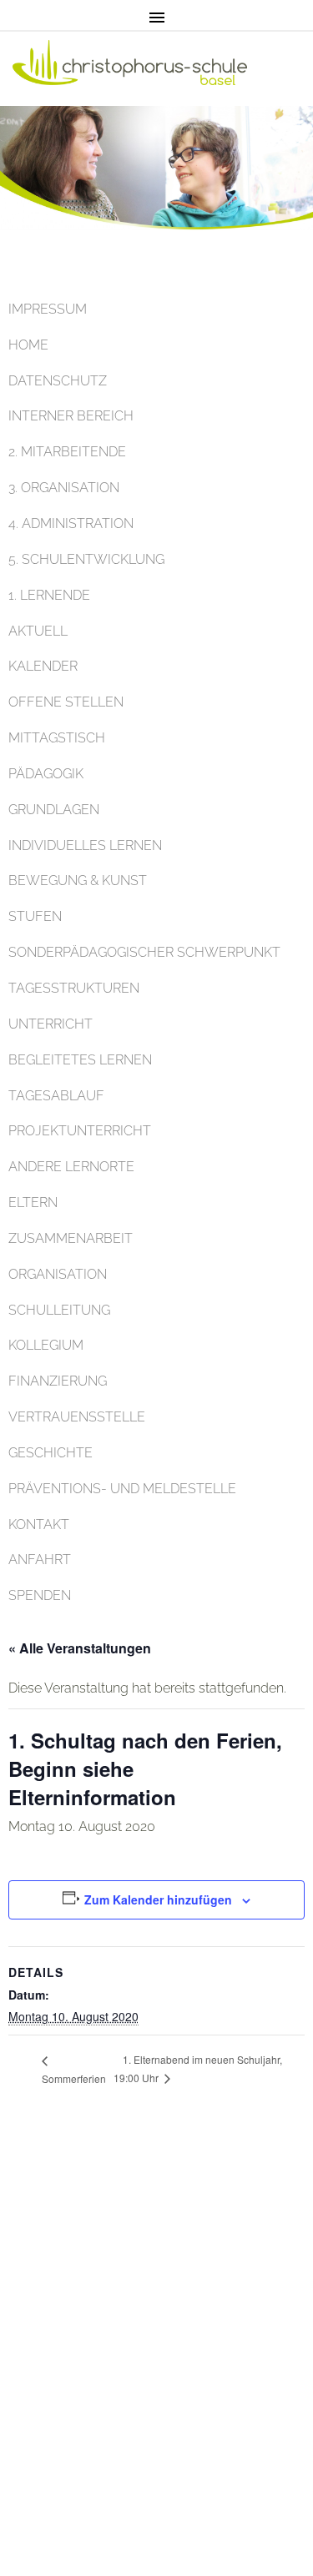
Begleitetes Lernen (80, 1060)
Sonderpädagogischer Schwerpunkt (144, 952)
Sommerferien (74, 2078)
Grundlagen (54, 810)
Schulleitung (59, 1310)
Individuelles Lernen (85, 845)
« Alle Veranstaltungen (80, 1648)
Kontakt (39, 1524)
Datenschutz (58, 381)
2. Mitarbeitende (67, 452)
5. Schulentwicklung (86, 559)
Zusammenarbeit (71, 1238)
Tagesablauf (56, 1096)
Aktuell (38, 631)
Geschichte (50, 1453)
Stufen (35, 916)
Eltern (33, 1202)
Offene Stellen (66, 702)
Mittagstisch (57, 738)
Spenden (40, 1595)
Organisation (58, 1274)
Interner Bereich (71, 416)
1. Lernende (49, 595)
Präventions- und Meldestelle (122, 1489)
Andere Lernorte (71, 1167)
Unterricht (50, 1024)
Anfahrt (40, 1560)
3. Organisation (64, 488)
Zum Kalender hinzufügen (158, 1899)
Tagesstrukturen (74, 988)
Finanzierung (58, 1381)
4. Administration (71, 523)
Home (28, 345)
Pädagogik (46, 774)
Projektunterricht (80, 1131)
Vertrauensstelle (77, 1417)
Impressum (48, 309)
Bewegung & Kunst (78, 880)
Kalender (43, 666)
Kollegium (46, 1345)
